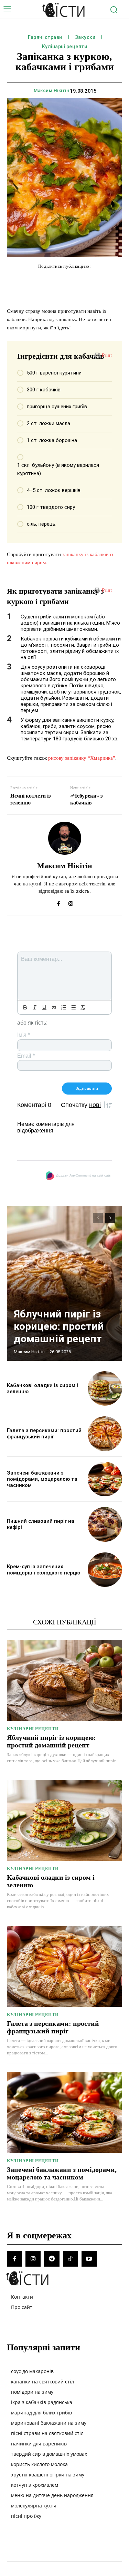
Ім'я (24, 1035)
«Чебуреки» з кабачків (86, 799)
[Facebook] (59, 902)
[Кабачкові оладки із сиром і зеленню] (105, 1389)
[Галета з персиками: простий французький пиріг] (105, 1434)
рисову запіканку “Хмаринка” (82, 758)
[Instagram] (71, 902)
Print (107, 355)
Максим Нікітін (51, 90)
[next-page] (110, 1218)
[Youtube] (89, 2259)
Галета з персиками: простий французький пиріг (44, 1434)
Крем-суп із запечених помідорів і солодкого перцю (44, 1570)
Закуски (85, 37)
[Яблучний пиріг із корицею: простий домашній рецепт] (64, 1283)
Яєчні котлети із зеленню (30, 799)
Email (26, 1056)
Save (105, 281)
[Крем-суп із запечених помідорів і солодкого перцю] (105, 1570)
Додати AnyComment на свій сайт (84, 1175)
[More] (119, 280)
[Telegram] (52, 2259)
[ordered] (64, 1007)
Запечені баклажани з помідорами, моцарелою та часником (42, 1479)
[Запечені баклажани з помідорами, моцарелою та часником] (105, 1479)
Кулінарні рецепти (65, 47)
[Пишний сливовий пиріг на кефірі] (105, 1524)
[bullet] (73, 1007)
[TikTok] (71, 2259)
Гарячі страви (45, 37)
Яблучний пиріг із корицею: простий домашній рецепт (59, 1326)
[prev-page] (98, 1218)
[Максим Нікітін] (65, 838)
